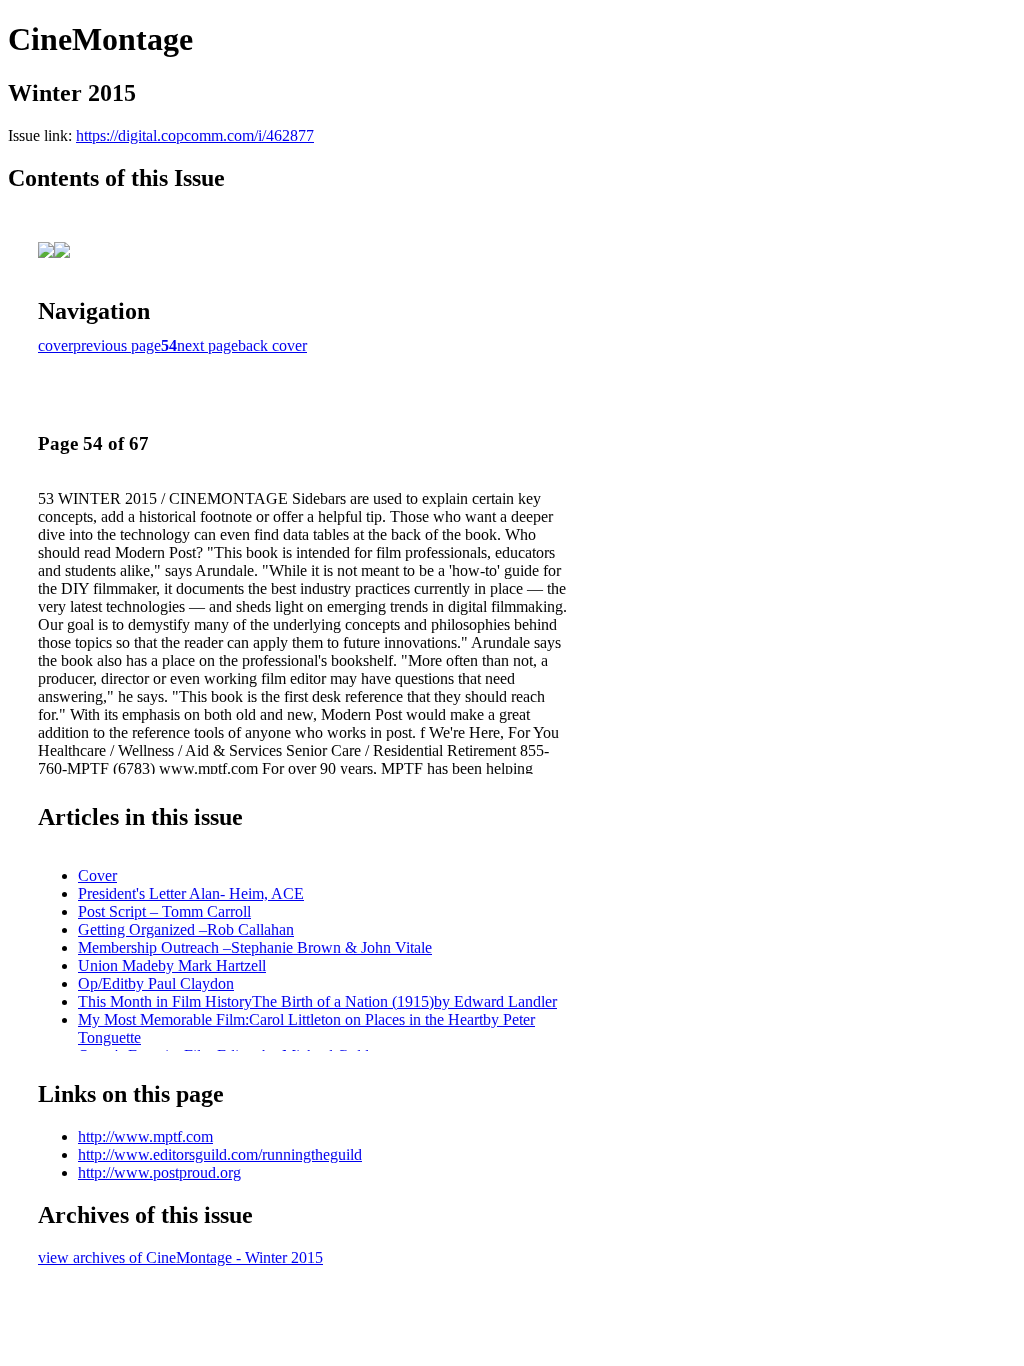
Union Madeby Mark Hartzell (172, 965)
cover (55, 345)
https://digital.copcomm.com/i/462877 (195, 135)
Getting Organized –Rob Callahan (186, 929)
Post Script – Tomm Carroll (164, 911)
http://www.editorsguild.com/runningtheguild (220, 1154)
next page (207, 345)
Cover (97, 875)
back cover (272, 345)
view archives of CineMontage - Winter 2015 (180, 1257)
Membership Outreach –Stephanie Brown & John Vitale (255, 947)
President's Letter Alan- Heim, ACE (191, 893)
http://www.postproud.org (159, 1172)
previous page (117, 345)
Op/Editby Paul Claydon (156, 983)
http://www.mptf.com (145, 1136)
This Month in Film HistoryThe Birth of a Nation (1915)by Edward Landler (317, 1001)
